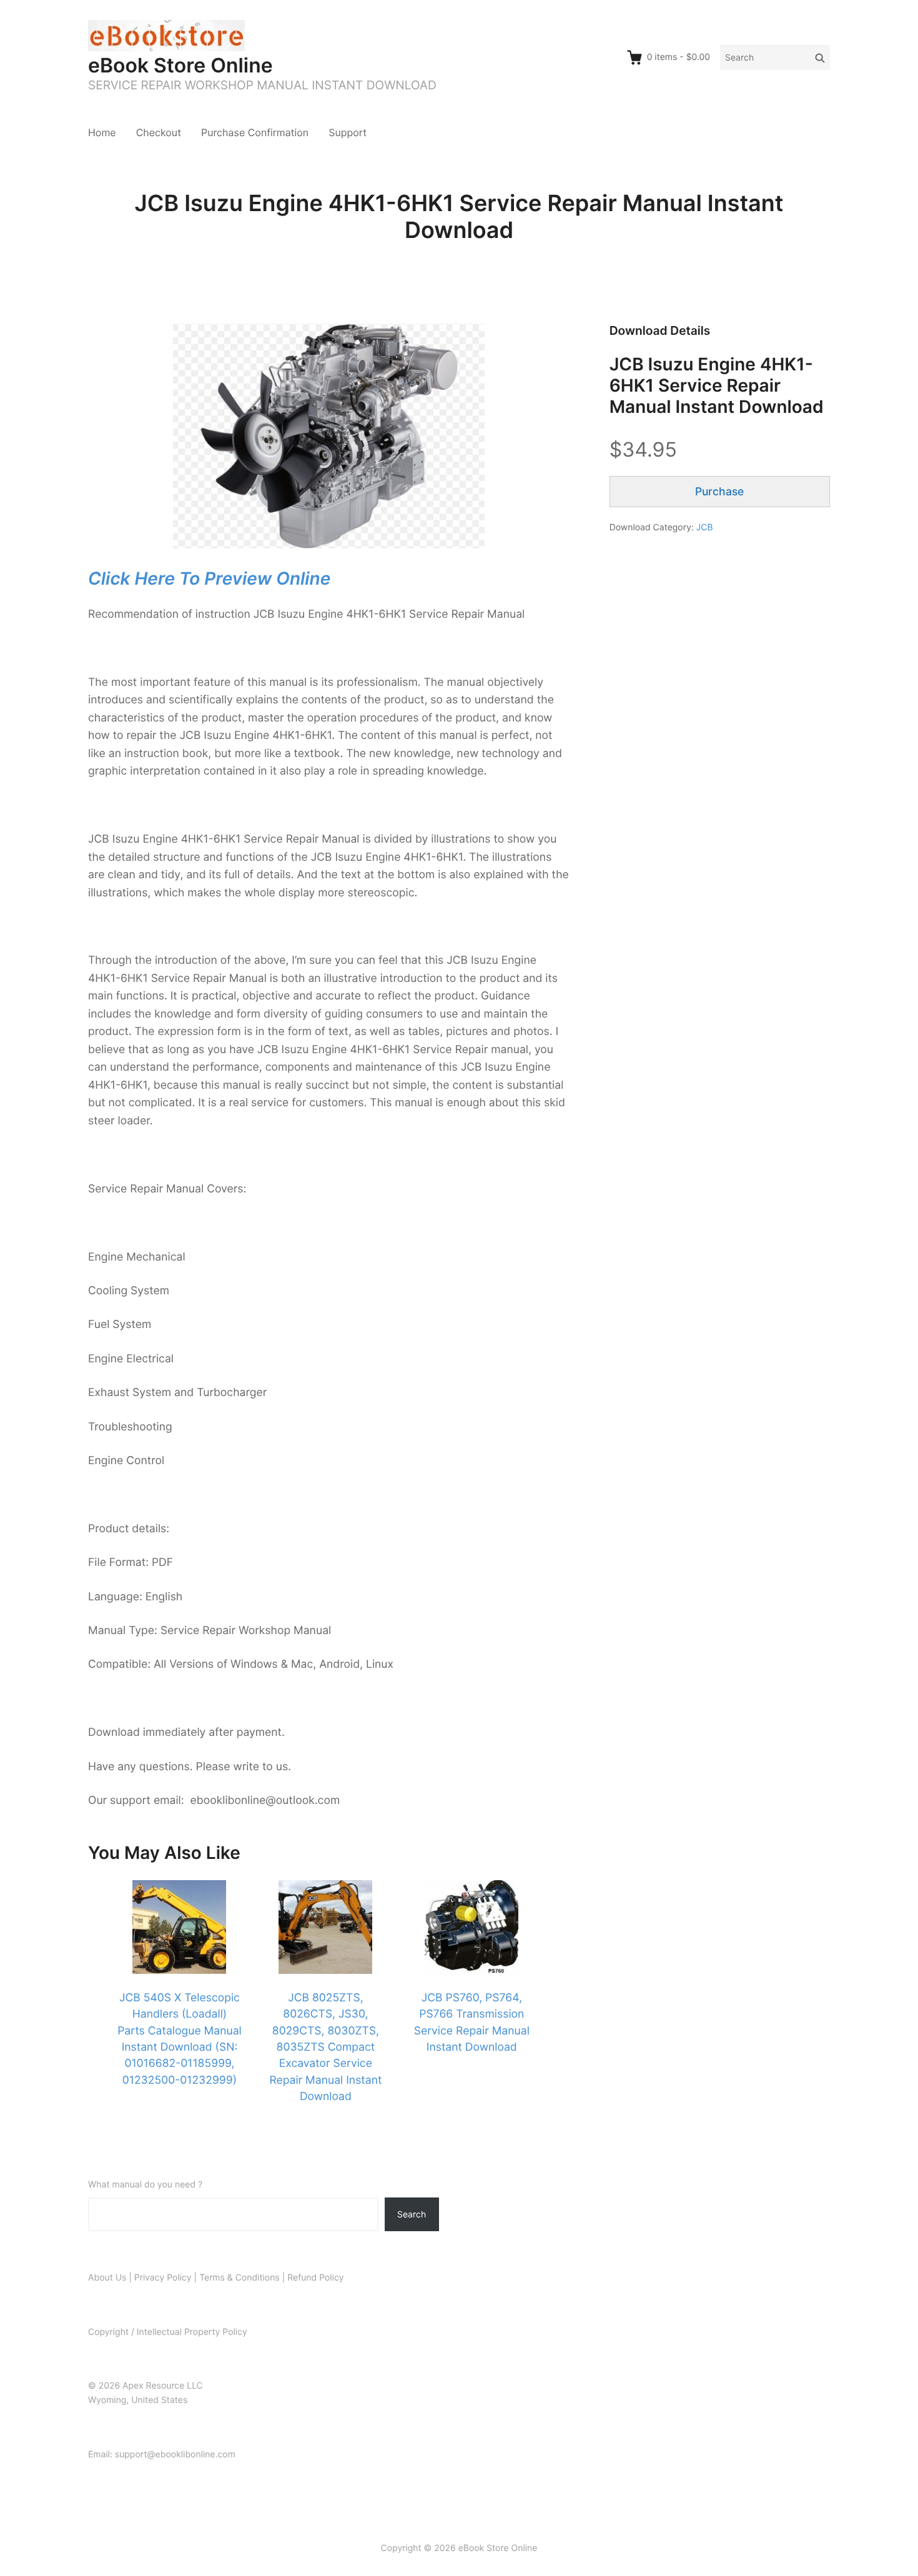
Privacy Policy (163, 2278)
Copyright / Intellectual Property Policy (168, 2332)
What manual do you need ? (145, 2185)
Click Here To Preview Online (209, 578)
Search (412, 2214)
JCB (705, 528)
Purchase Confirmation (255, 132)
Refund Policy (315, 2278)
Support (348, 132)
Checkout (159, 132)
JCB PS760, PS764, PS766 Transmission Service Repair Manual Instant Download (472, 2023)
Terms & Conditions (239, 2278)
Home (102, 132)
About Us (107, 2278)
